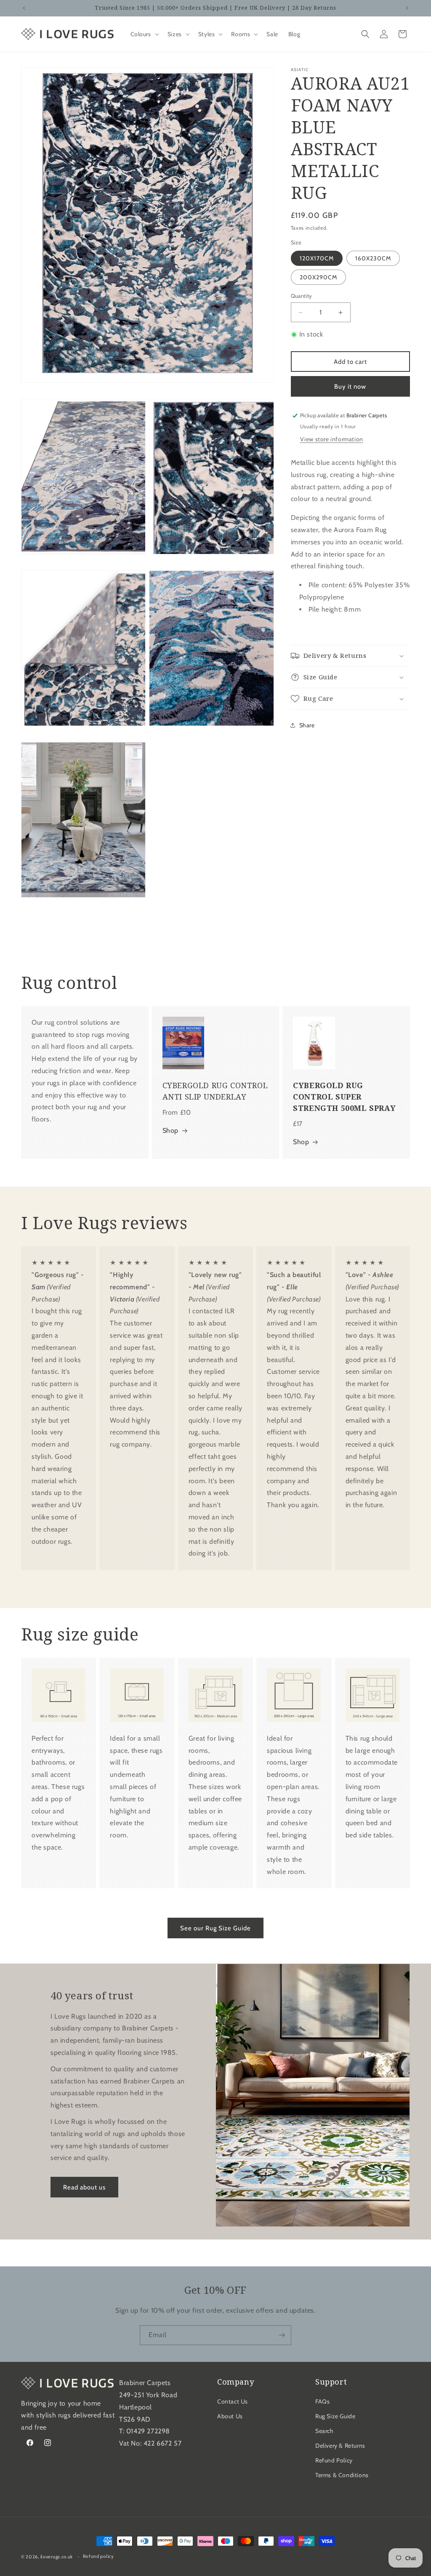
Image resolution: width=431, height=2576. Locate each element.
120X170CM (317, 258)
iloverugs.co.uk (57, 2557)
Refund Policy (334, 2460)
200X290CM (318, 277)
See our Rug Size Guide (215, 1928)
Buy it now (350, 387)
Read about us (84, 2187)
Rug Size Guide (335, 2416)
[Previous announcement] (24, 8)
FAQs (322, 2401)
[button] (144, 34)
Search (325, 2431)
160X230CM (373, 258)
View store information (332, 439)
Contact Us (233, 2401)
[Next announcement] (407, 8)
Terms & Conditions (342, 2475)
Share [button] (307, 725)
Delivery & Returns (340, 2446)
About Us (230, 2416)
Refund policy (98, 2556)
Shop (170, 1130)
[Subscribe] (282, 2335)
